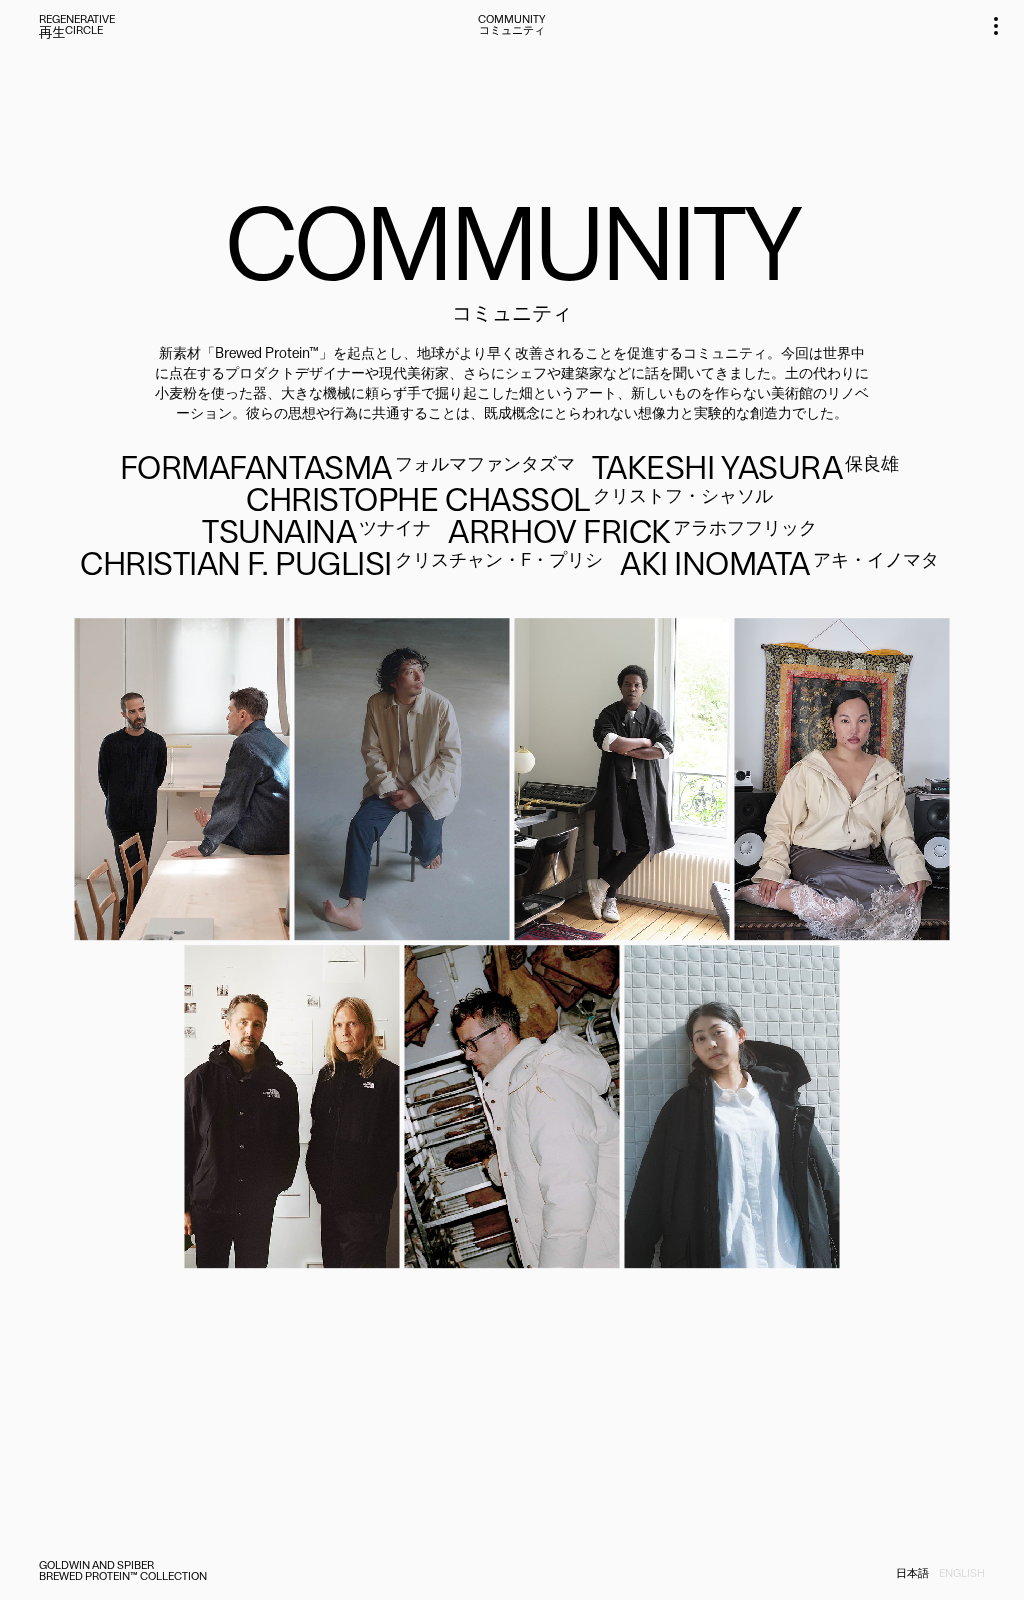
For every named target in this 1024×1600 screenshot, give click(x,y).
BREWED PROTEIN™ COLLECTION (123, 1577)
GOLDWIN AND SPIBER (96, 1566)
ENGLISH (962, 1574)
